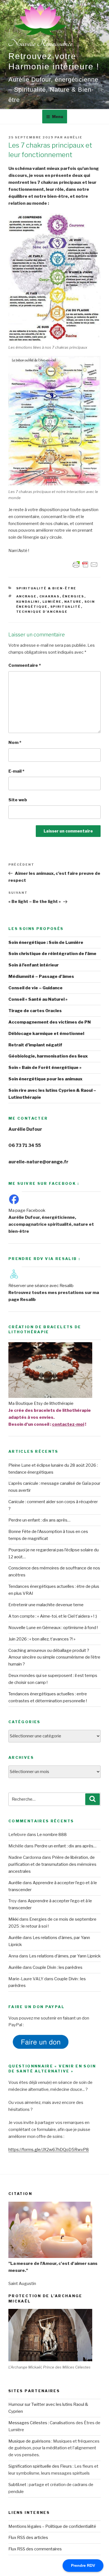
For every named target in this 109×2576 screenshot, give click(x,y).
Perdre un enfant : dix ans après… (39, 1520)
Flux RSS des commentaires (35, 2549)
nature (73, 602)
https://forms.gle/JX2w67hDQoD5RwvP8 (49, 2150)
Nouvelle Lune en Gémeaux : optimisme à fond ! (53, 1628)
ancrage (27, 596)
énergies (73, 596)
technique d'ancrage (42, 612)
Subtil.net (17, 2485)
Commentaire (25, 665)
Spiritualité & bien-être (46, 588)
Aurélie (73, 137)
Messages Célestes (28, 2423)
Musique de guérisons (29, 2441)
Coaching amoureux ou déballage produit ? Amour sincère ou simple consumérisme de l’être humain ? (54, 1657)
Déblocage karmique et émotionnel (46, 1034)
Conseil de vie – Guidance (35, 988)
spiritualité (66, 607)
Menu (58, 117)
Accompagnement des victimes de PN (50, 1022)
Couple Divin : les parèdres (58, 1967)
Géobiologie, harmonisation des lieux (48, 1056)
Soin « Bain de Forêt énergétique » (45, 1068)
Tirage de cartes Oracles (35, 1011)
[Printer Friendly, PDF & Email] (85, 564)
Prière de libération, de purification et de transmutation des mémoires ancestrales (52, 1864)
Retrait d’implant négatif (35, 1045)
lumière (52, 602)
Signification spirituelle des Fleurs (40, 2466)
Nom (15, 743)
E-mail (16, 771)
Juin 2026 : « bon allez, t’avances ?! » (42, 1639)
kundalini (28, 602)
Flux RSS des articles (28, 2538)
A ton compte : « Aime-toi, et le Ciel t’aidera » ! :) (53, 1616)
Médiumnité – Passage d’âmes (41, 976)
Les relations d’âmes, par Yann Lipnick (65, 1956)
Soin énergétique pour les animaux (45, 1079)
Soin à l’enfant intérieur (34, 965)
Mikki (13, 1919)
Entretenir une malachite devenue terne (46, 1605)
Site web (18, 800)
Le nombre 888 (52, 1835)
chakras (50, 596)
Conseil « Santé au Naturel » (38, 999)
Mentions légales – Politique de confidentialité (52, 2526)
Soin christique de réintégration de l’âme (52, 954)
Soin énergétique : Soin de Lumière (46, 943)
